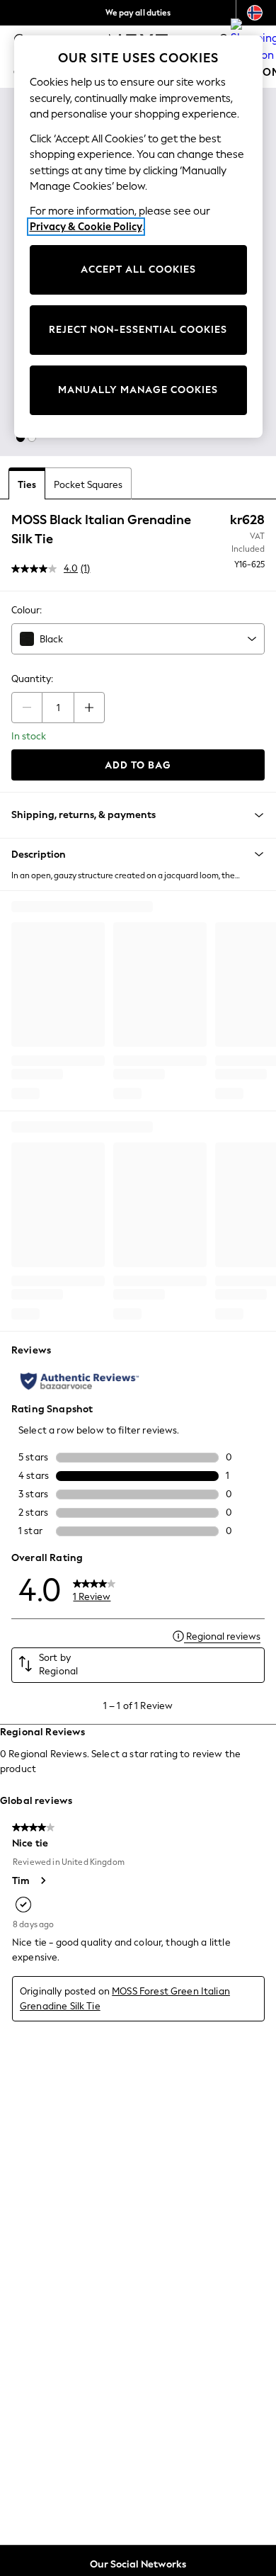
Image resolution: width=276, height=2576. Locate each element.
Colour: (27, 610)
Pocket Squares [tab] (88, 485)
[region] (138, 237)
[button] (21, 438)
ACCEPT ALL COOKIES (138, 269)
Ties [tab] (27, 485)
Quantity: (32, 679)
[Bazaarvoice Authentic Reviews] (80, 1381)
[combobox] (138, 639)
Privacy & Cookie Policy (86, 227)
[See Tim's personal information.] (42, 1880)
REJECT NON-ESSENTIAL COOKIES (138, 330)
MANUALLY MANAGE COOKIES (138, 390)
